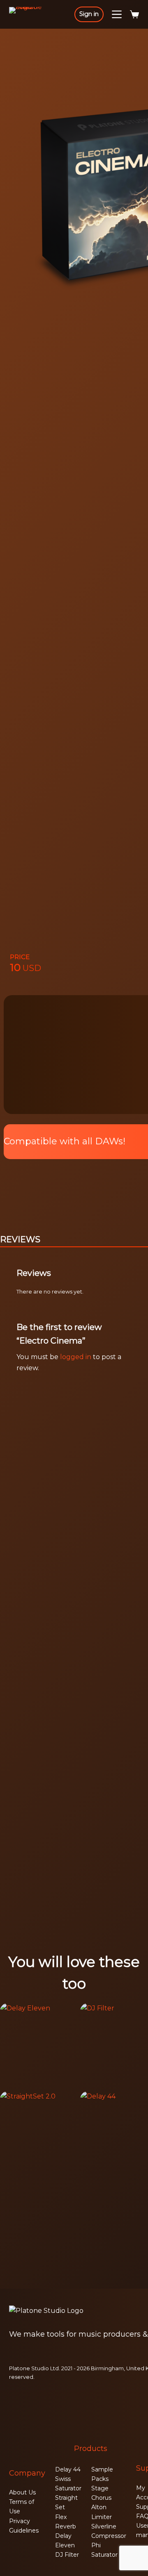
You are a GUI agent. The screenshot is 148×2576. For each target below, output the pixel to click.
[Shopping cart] (134, 14)
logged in (76, 1357)
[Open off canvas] (117, 14)
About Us (22, 2492)
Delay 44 (68, 2469)
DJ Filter (67, 2555)
